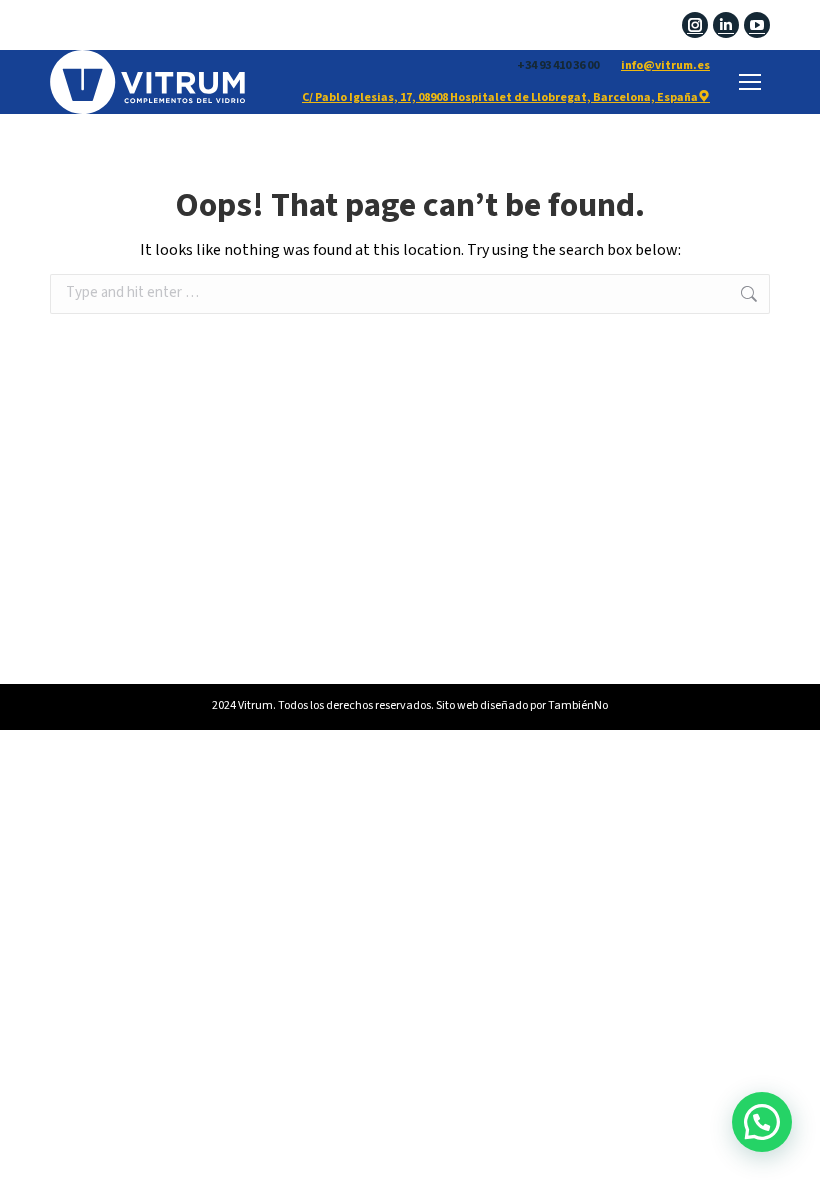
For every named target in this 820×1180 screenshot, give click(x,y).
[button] (762, 1122)
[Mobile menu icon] (750, 82)
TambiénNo (578, 705)
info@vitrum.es (665, 65)
